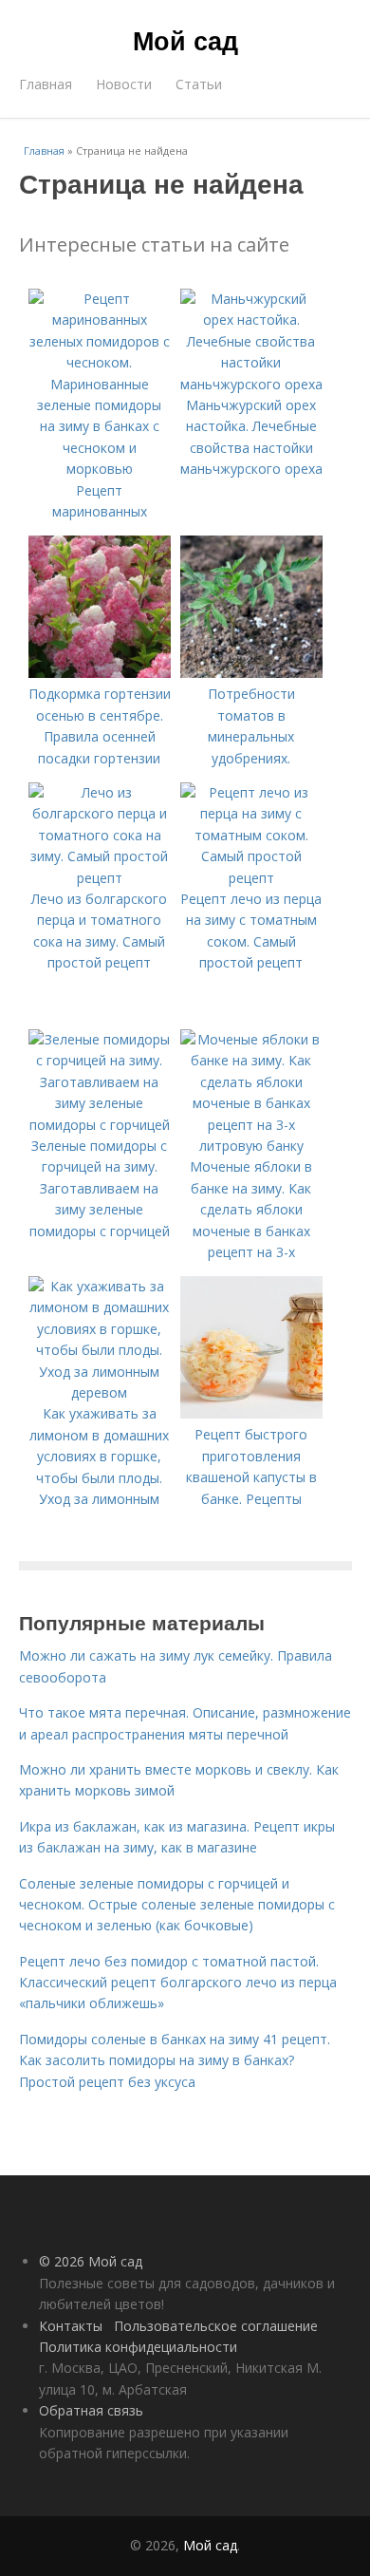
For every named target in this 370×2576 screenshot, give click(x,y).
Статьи (199, 84)
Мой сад (185, 40)
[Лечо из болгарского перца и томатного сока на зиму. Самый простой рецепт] (100, 878)
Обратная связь (91, 2410)
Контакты (71, 2326)
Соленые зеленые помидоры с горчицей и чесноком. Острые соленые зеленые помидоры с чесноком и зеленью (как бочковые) (177, 1905)
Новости (124, 84)
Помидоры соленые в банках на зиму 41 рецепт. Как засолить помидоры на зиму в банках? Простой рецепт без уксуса (175, 2060)
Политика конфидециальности (138, 2347)
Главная (46, 84)
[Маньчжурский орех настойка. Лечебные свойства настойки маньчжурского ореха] (251, 384)
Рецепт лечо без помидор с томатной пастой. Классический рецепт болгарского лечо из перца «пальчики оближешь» (178, 1983)
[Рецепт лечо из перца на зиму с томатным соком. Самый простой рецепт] (251, 878)
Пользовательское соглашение (216, 2326)
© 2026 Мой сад (91, 2261)
